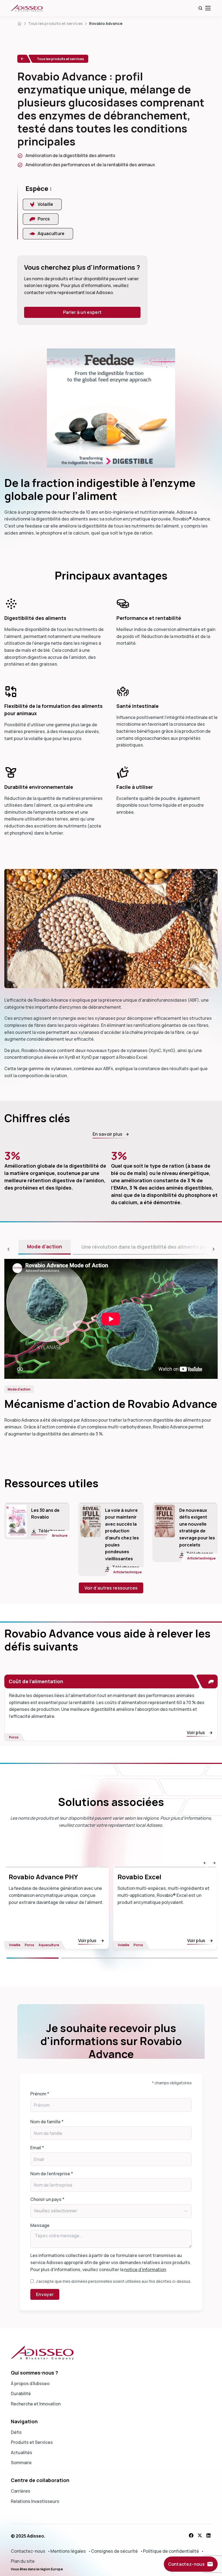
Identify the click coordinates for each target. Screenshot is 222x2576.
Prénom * (40, 2094)
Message (40, 2225)
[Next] (139, 1958)
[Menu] (208, 8)
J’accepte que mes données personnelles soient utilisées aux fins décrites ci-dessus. (114, 2281)
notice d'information (145, 2269)
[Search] (200, 8)
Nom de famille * (47, 2122)
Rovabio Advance (106, 23)
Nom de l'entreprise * (52, 2174)
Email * (37, 2148)
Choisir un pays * (47, 2199)
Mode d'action (45, 1246)
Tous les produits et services (55, 23)
